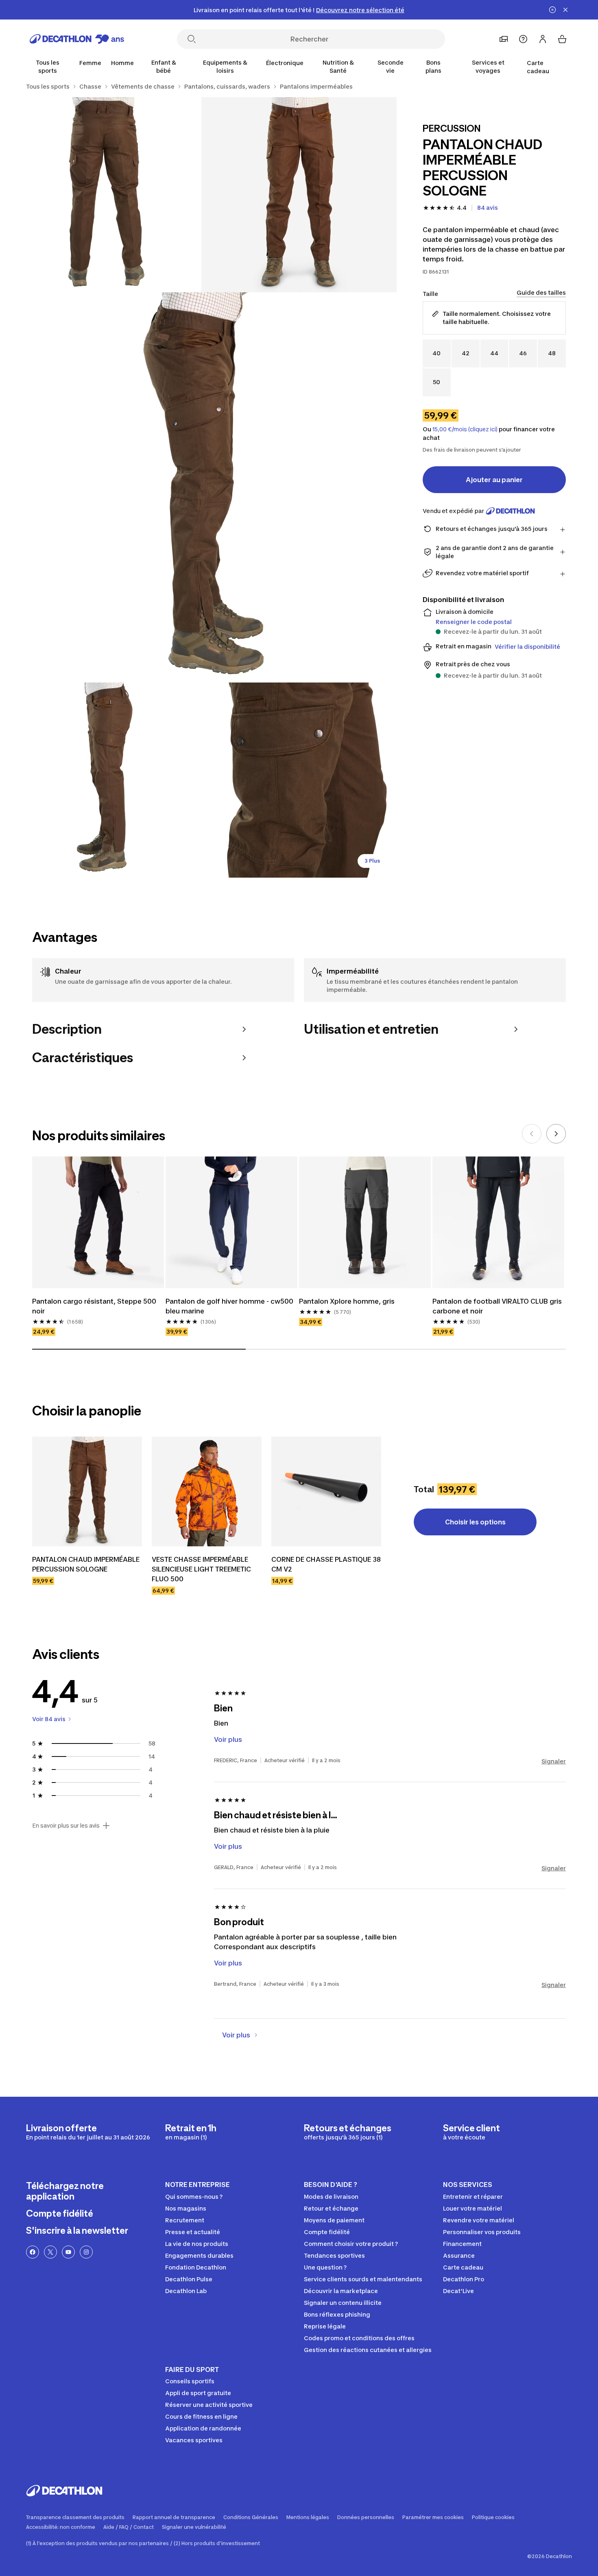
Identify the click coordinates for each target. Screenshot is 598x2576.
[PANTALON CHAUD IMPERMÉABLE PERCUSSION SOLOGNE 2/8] (104, 195)
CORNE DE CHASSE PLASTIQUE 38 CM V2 (326, 1564)
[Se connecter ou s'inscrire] (543, 39)
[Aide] (523, 39)
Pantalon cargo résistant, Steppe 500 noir (94, 1306)
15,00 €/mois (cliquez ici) (465, 429)
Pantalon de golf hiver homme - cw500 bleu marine (229, 1306)
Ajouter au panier (494, 480)
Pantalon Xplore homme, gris (347, 1301)
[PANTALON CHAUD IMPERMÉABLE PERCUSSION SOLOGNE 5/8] (299, 780)
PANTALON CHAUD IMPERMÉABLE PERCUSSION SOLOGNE (86, 1564)
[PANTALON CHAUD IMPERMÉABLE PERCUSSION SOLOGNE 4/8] (104, 780)
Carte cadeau (538, 67)
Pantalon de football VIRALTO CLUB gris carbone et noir (497, 1306)
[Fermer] (565, 10)
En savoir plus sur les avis (66, 1826)
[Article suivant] (556, 1134)
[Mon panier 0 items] (562, 39)
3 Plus (372, 861)
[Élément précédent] (532, 1134)
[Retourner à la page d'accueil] (77, 39)
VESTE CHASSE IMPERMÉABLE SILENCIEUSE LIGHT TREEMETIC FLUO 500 (201, 1569)
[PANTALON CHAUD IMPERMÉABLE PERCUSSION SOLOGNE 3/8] (201, 487)
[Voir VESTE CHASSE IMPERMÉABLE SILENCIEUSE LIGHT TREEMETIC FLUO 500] (207, 1491)
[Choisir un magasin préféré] (504, 39)
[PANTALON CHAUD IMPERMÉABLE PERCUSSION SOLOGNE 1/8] (299, 195)
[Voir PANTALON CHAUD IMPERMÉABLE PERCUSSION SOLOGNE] (87, 1491)
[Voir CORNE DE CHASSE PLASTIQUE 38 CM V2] (326, 1491)
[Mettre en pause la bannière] (552, 10)
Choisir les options (475, 1522)
